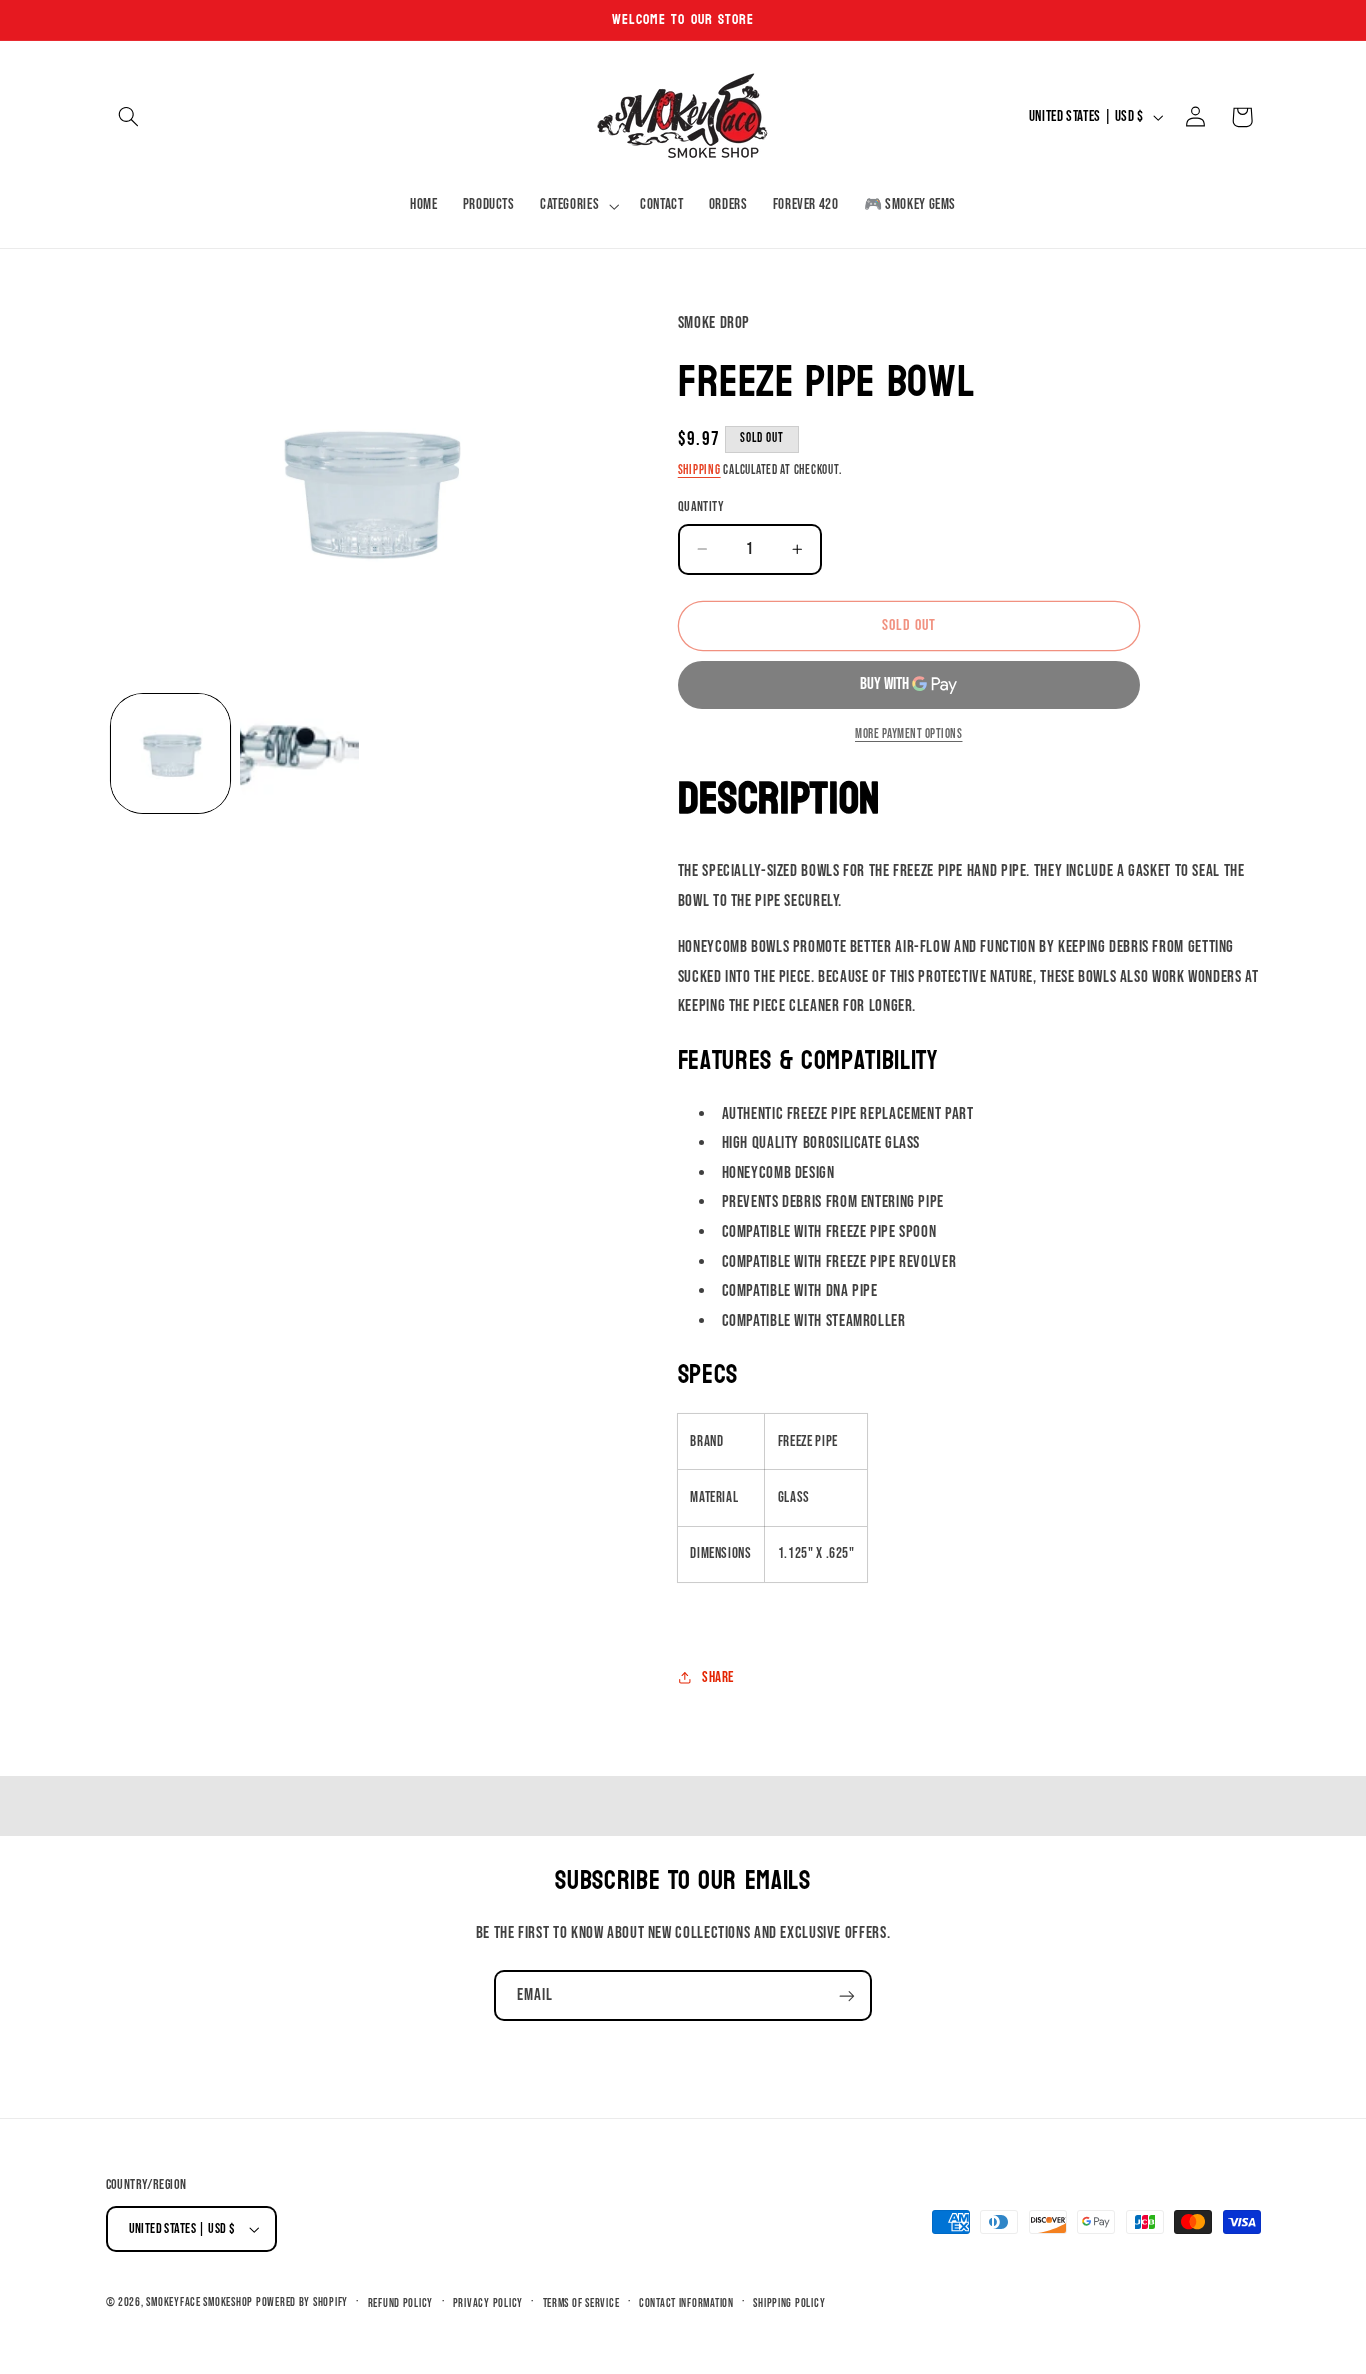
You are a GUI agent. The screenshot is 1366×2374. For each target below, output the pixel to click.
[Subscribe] (847, 1995)
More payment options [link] (909, 734)
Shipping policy (789, 2303)
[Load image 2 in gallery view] (299, 753)
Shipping (699, 470)
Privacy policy (488, 2303)
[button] (129, 117)
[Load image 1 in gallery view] (170, 753)
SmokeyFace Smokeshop (199, 2302)
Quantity (701, 507)
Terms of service (581, 2303)
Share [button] (718, 1677)
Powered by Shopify (302, 2302)
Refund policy (401, 2303)
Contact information (686, 2303)
